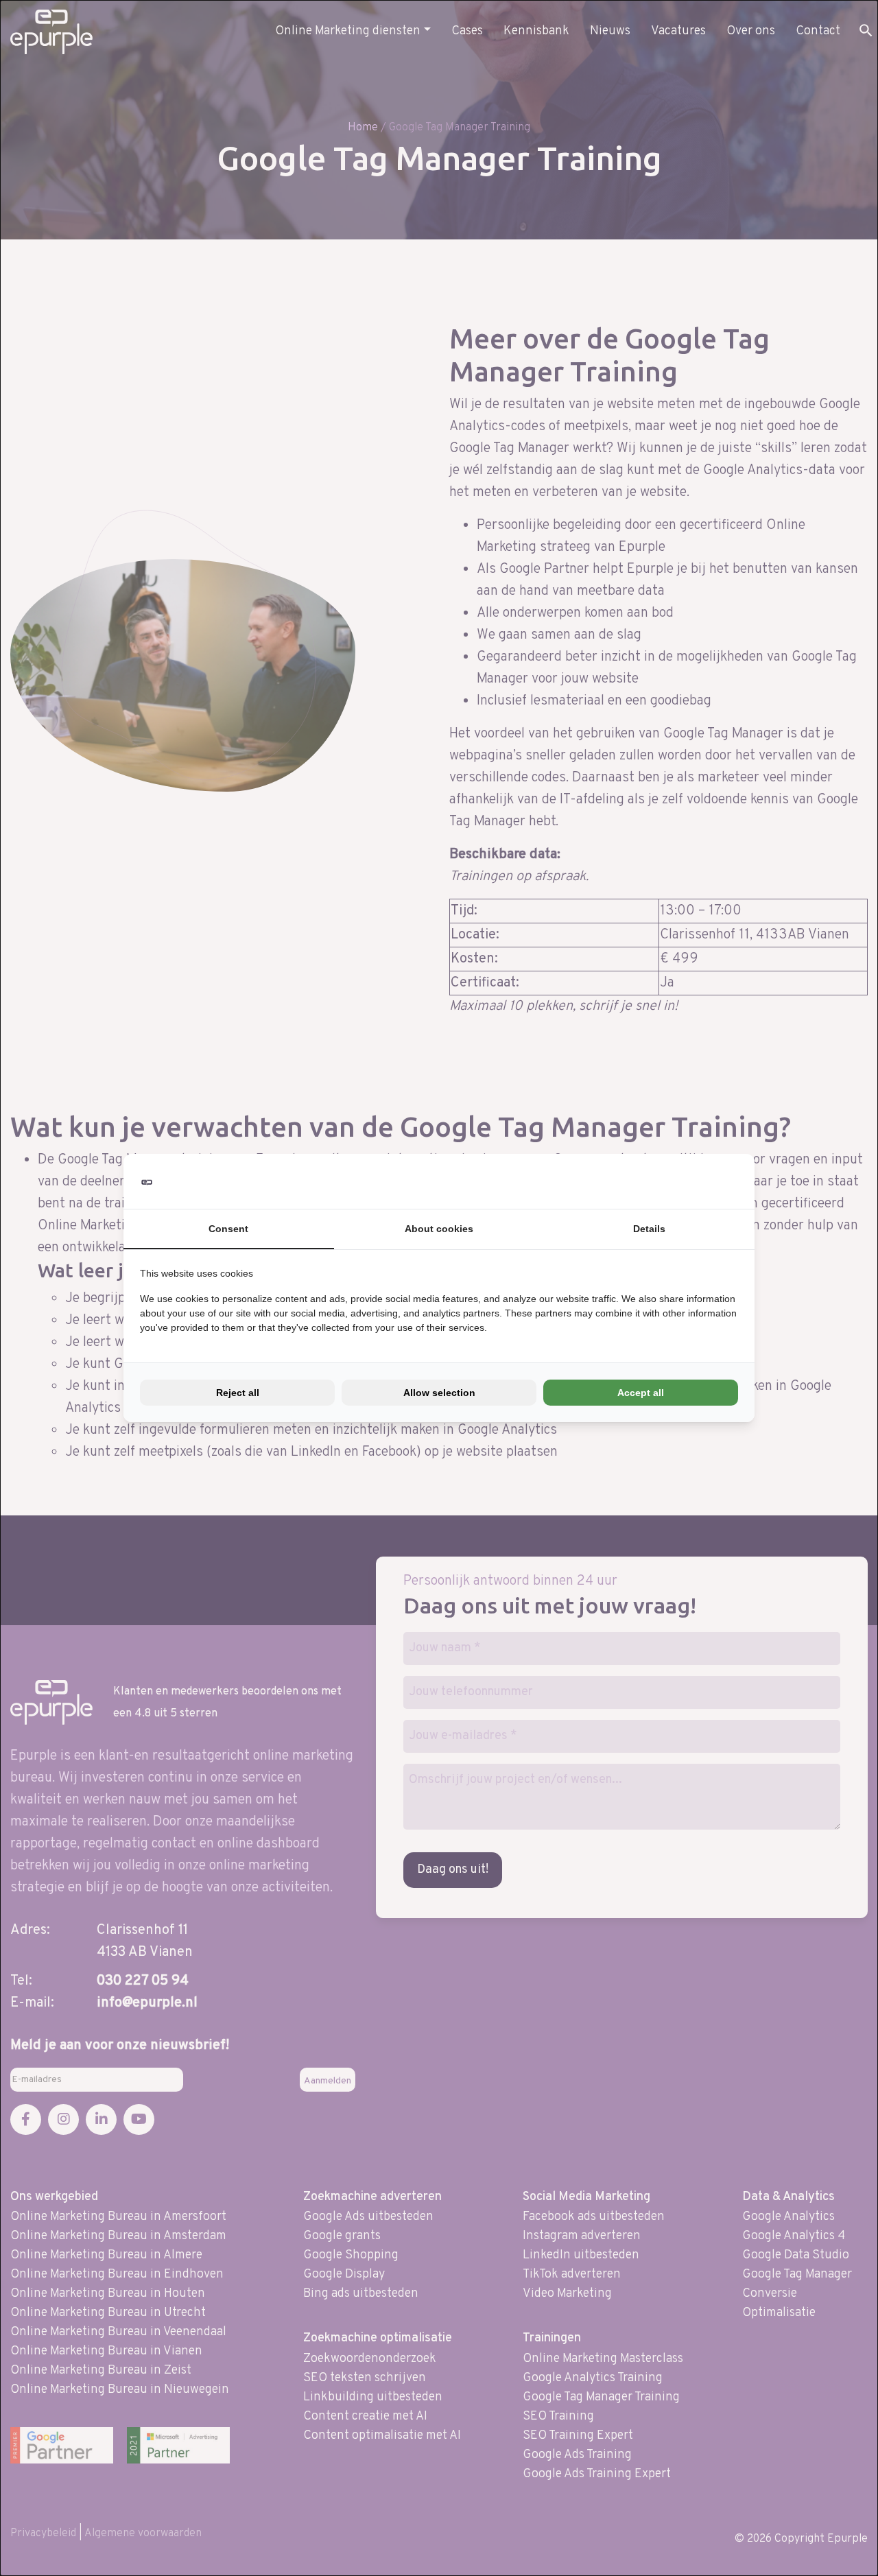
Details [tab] (649, 1229)
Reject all (238, 1393)
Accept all (641, 1393)
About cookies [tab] (439, 1229)
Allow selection (439, 1393)
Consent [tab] (228, 1229)
